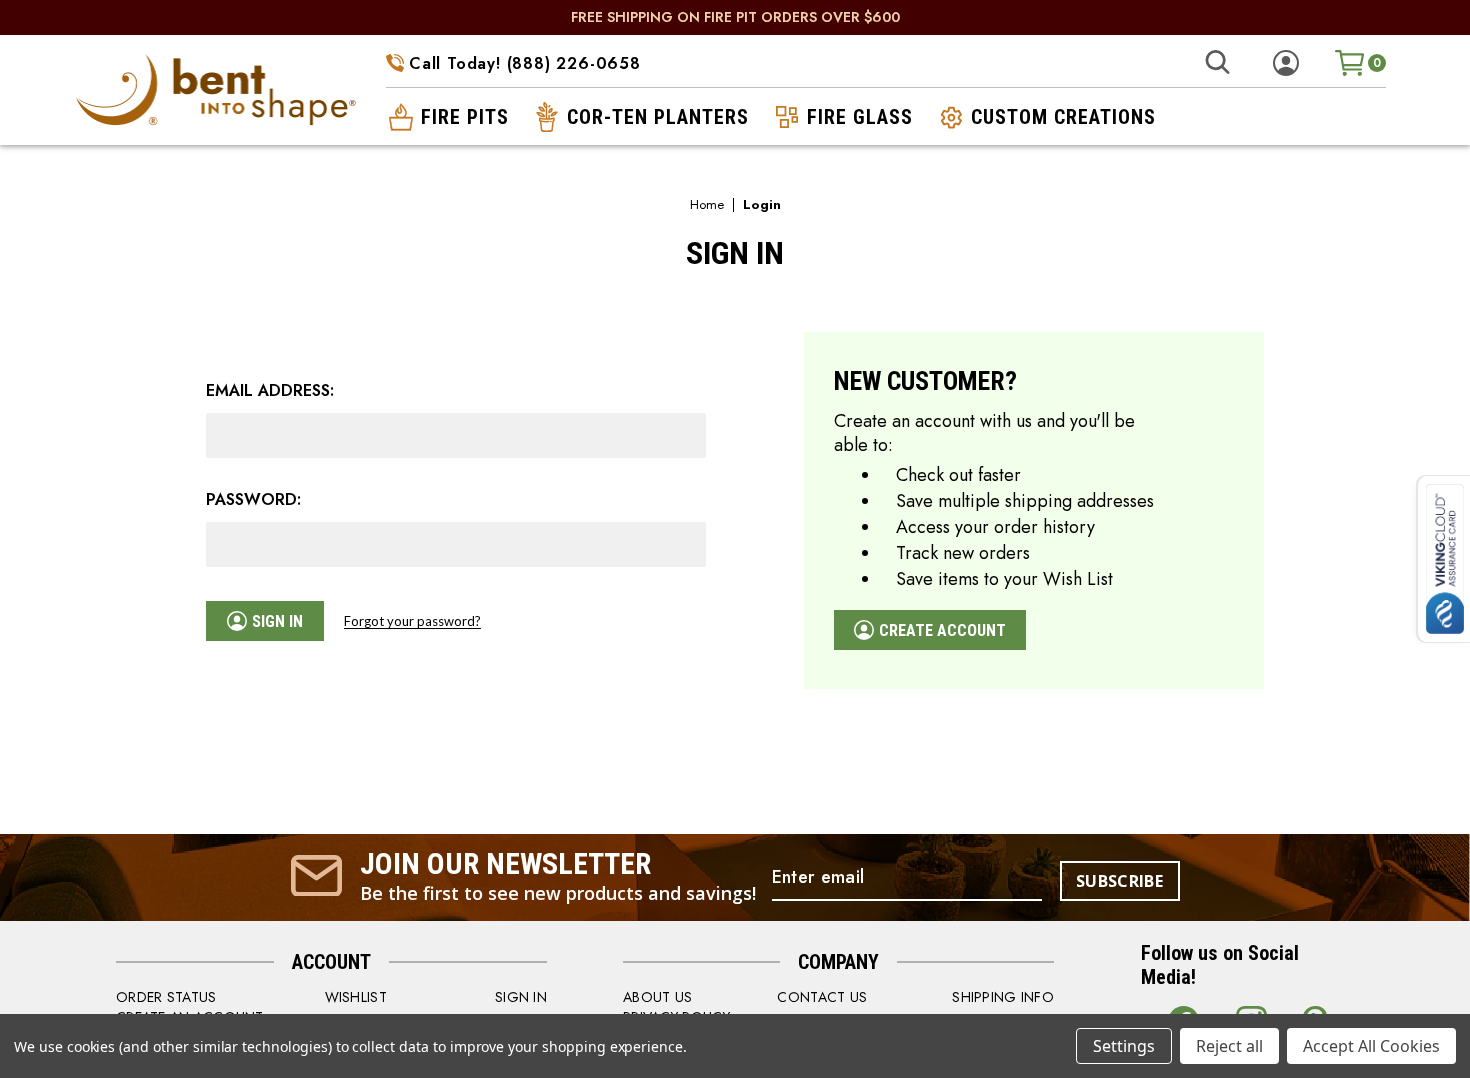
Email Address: (270, 391)
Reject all (1229, 1046)
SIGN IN (521, 997)
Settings (1124, 1046)
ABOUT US (657, 997)
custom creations (1063, 117)
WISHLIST (356, 997)
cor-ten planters (658, 117)
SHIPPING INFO (1003, 997)
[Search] (1217, 62)
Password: (253, 500)
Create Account (942, 630)
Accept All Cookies (1371, 1046)
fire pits (465, 117)
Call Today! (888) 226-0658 (525, 63)
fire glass (860, 117)
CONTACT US (822, 997)
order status (166, 997)
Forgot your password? (412, 621)
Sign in (277, 621)
